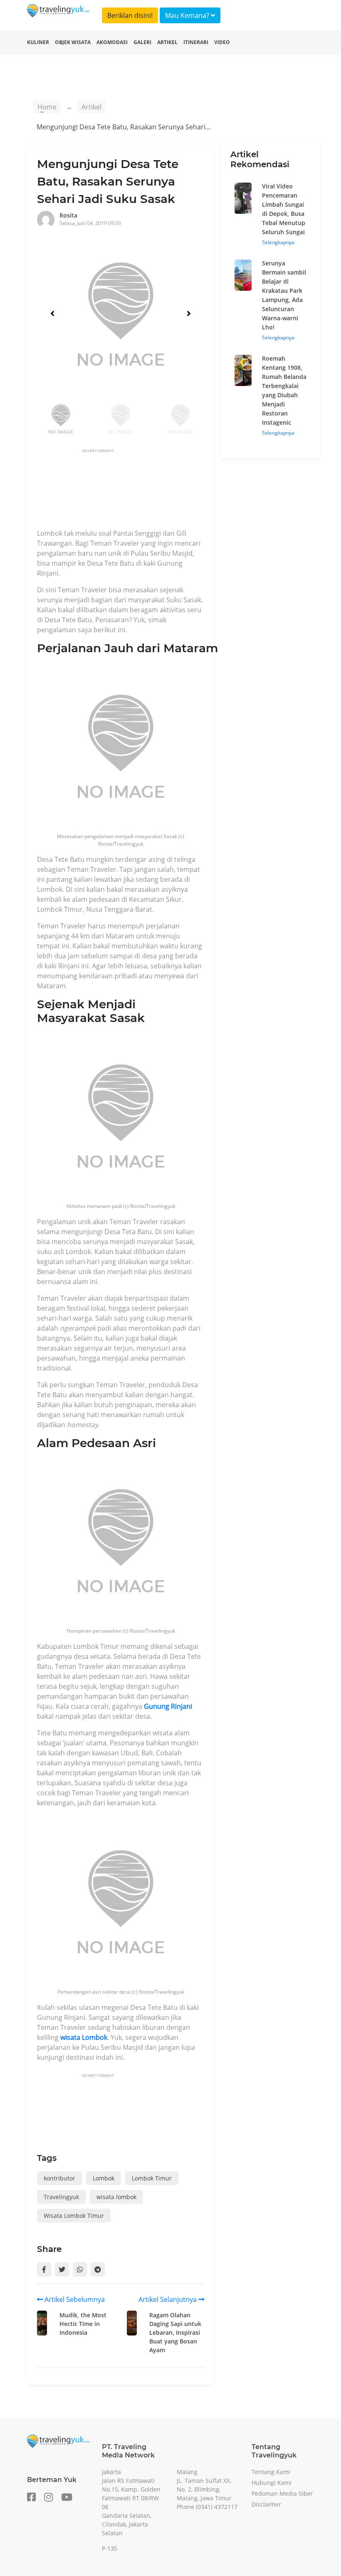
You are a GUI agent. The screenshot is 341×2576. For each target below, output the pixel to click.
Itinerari (196, 42)
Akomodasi (112, 42)
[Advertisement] (188, 491)
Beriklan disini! (130, 15)
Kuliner (38, 42)
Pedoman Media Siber (282, 2493)
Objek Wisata (73, 42)
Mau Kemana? (188, 15)
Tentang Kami (271, 2472)
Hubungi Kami (272, 2483)
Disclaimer (266, 2504)
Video (222, 42)
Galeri (142, 42)
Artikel (167, 42)
